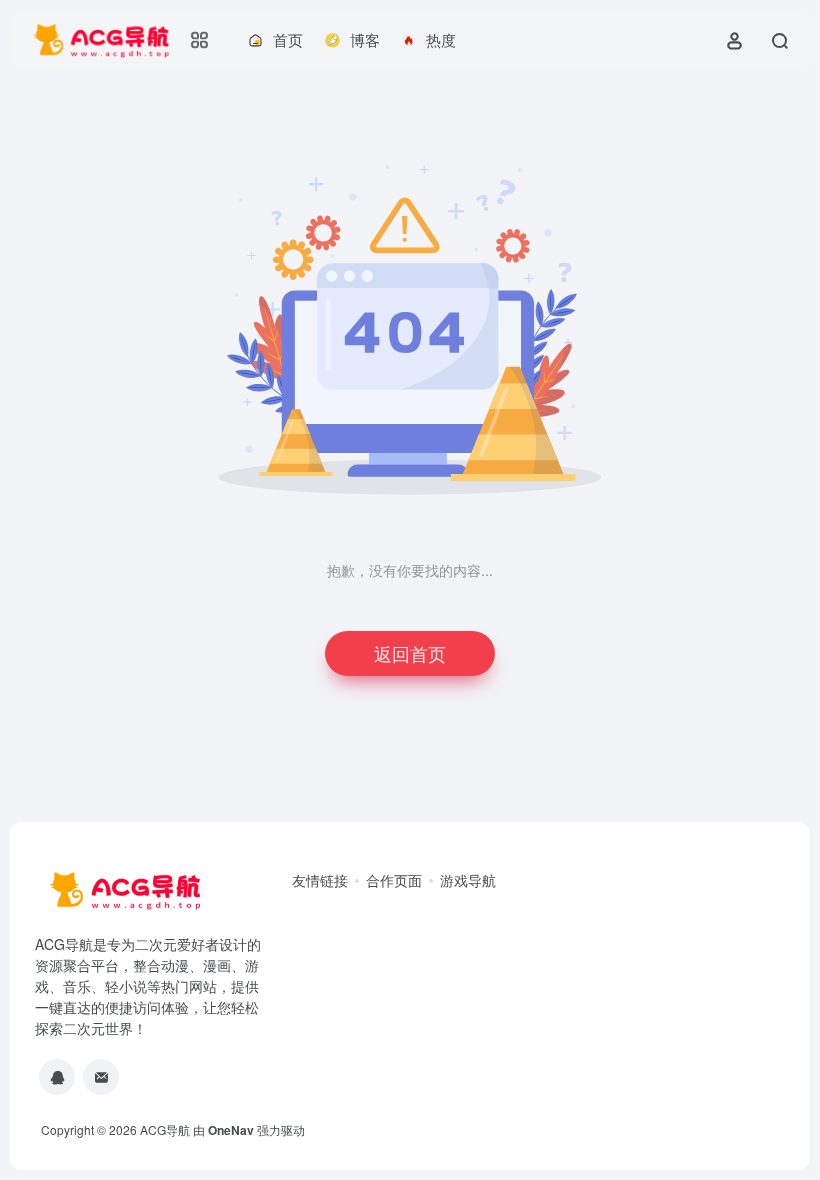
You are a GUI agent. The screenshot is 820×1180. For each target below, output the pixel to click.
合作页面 (394, 880)
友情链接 (320, 880)
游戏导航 (468, 880)
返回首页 (410, 653)
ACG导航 (165, 1129)
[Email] (101, 1077)
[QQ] (57, 1077)
